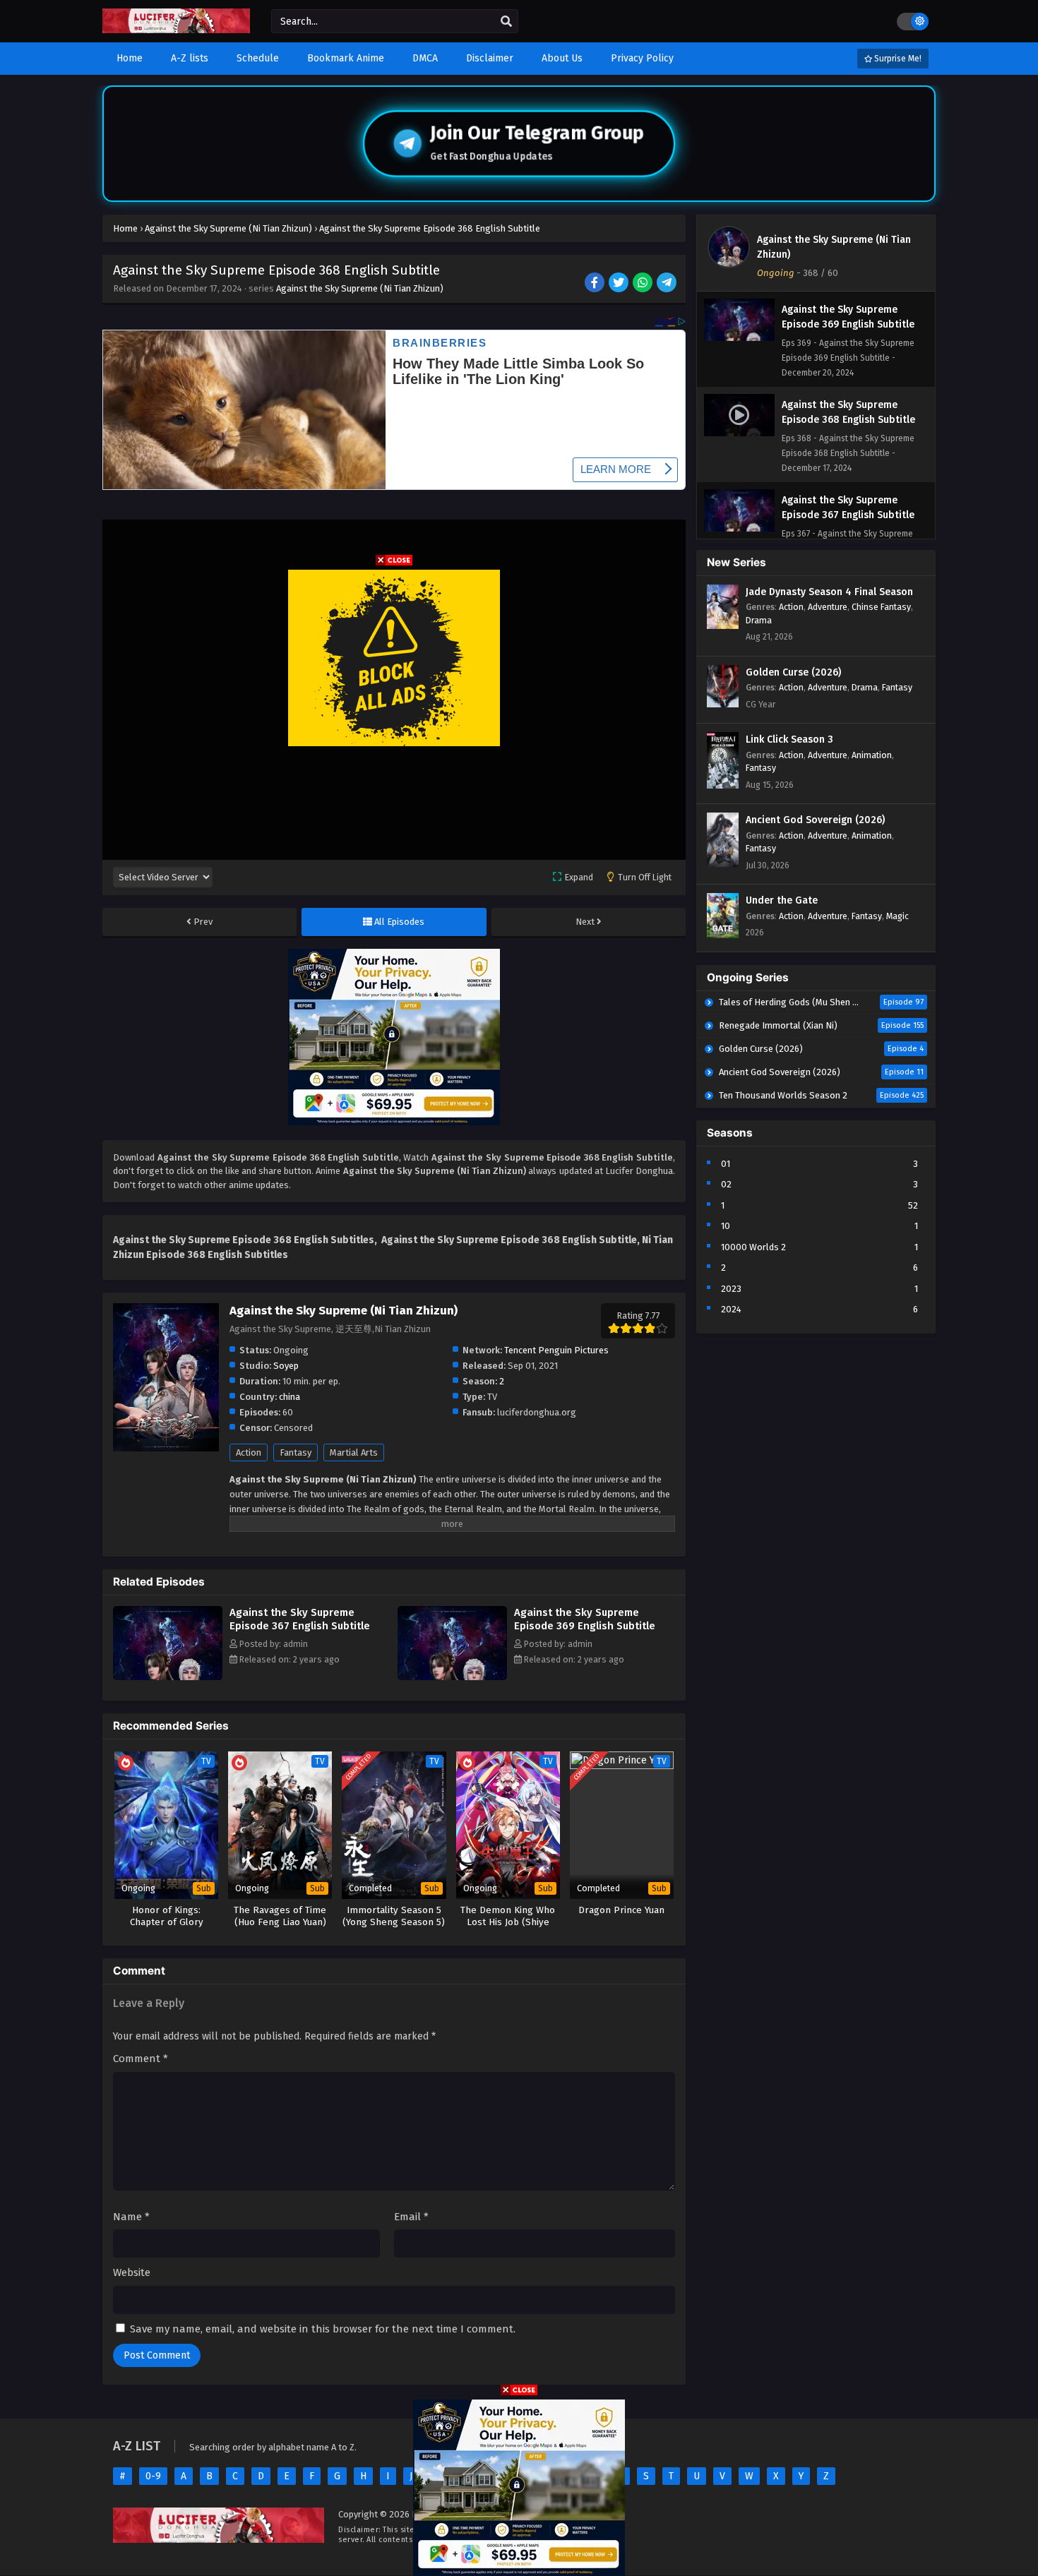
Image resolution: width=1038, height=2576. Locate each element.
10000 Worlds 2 (753, 1247)
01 (726, 1164)
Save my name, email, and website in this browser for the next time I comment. (323, 2329)
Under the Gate (782, 900)
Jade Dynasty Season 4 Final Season (829, 592)
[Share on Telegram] (668, 284)
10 (726, 1226)
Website (132, 2272)
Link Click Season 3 (789, 739)
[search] (506, 22)
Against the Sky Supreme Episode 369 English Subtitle (585, 1619)
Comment (141, 2059)
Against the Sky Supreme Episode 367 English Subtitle (300, 1619)
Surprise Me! (897, 59)
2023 (731, 1289)
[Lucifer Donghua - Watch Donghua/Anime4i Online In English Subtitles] (176, 30)
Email (411, 2217)
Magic (897, 916)
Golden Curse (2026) (793, 672)
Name (131, 2217)
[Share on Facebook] (596, 284)
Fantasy (296, 1452)
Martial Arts (354, 1452)
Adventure (828, 607)
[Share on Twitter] (620, 284)
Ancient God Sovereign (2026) (815, 820)
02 (726, 1184)
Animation (872, 755)
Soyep (286, 1366)
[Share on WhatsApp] (644, 284)
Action (249, 1452)
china (290, 1397)
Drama (759, 620)
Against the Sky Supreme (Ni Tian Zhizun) (360, 288)
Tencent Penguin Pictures (556, 1350)
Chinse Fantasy (881, 607)
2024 (731, 1309)
